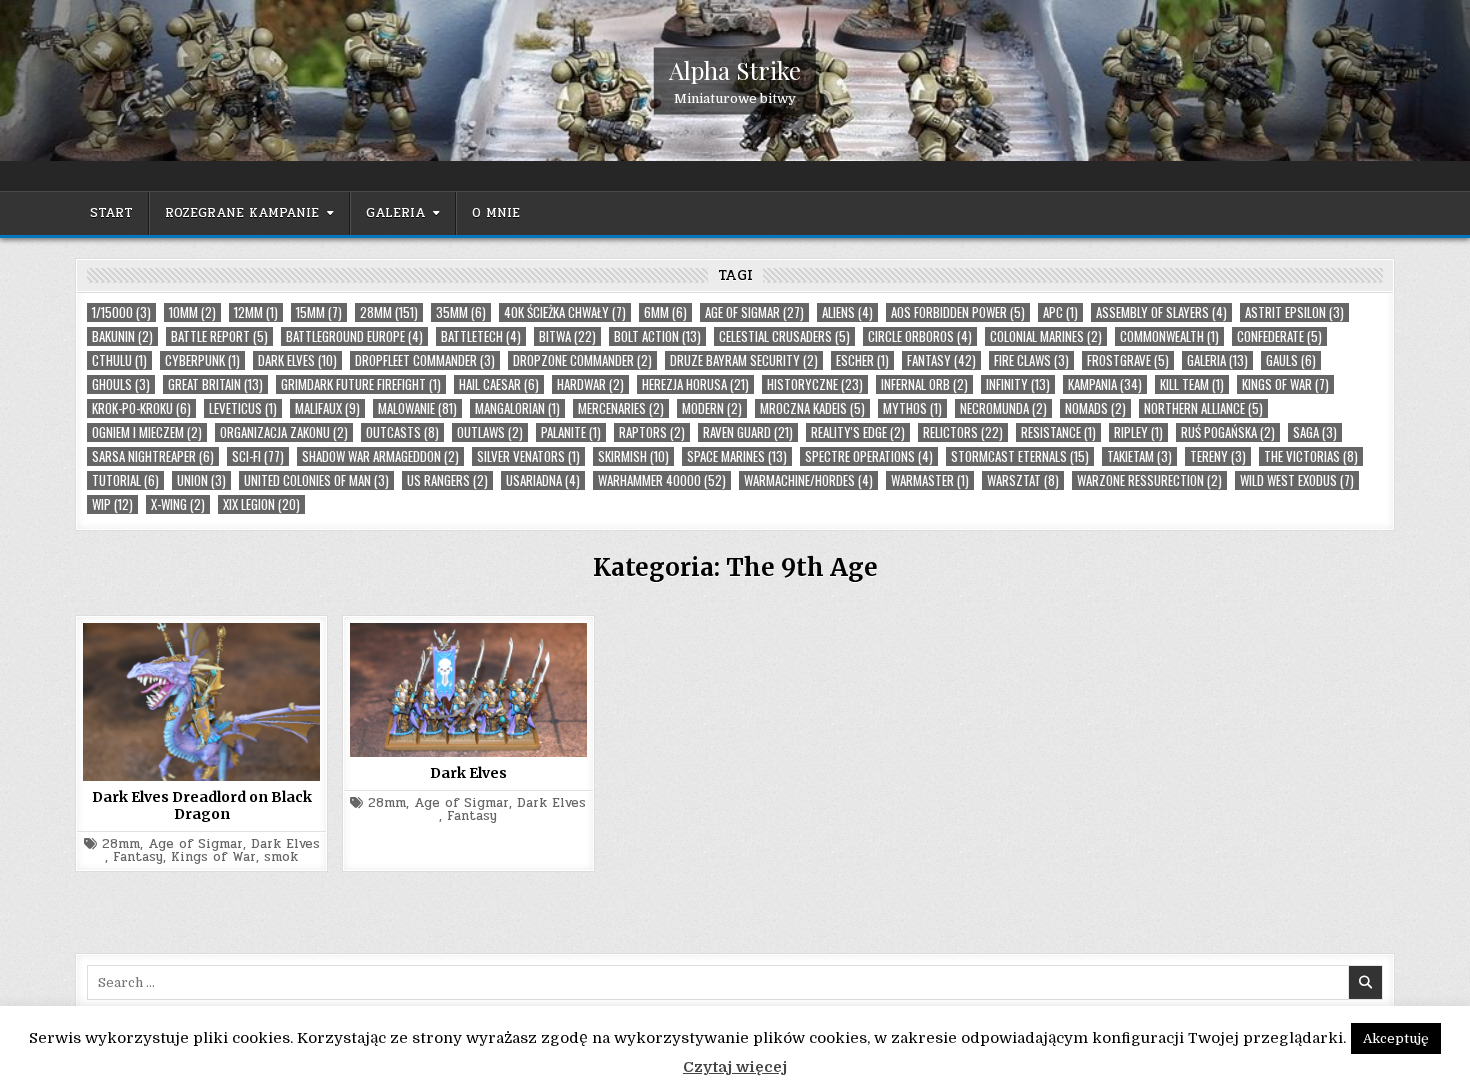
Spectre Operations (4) (869, 456)
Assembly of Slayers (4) (1161, 312)
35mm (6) (461, 312)
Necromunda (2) (1003, 408)
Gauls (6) (1291, 360)
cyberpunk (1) (202, 360)
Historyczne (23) (815, 384)
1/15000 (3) (121, 312)
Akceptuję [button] (1396, 1038)
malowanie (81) (417, 408)
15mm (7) (319, 312)
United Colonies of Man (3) (316, 480)
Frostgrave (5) (1128, 360)
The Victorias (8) (1311, 456)
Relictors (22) (963, 432)
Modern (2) (712, 408)
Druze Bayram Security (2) (744, 360)
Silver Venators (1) (528, 456)
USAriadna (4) (543, 480)
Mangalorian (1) (517, 408)
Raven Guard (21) (748, 432)
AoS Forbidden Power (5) (958, 312)
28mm (121, 844)
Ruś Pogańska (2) (1228, 432)
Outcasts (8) (402, 432)
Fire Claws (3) (1031, 360)
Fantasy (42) (941, 360)
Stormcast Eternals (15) (1020, 456)
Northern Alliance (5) (1203, 408)
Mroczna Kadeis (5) (812, 408)
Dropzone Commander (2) (582, 360)
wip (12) (112, 504)
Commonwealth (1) (1169, 336)
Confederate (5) (1279, 336)
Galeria (395, 213)
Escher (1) (862, 360)
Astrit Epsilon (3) (1294, 312)
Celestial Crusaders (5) (784, 336)
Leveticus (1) (243, 408)
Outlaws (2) (490, 432)
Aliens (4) (847, 312)
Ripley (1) (1138, 432)
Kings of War (213, 857)
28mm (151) (389, 312)
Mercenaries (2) (621, 408)
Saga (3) (1315, 432)
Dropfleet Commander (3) (425, 360)
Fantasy (138, 857)
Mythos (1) (912, 408)
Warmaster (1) (930, 480)
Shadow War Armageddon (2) (380, 456)
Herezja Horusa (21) (695, 384)
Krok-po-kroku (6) (141, 408)
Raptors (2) (652, 432)
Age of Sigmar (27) (754, 312)
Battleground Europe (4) (354, 336)
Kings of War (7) (1285, 384)
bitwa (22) (567, 336)
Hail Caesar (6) (499, 384)
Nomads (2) (1095, 408)
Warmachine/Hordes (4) (808, 480)
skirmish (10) (633, 456)
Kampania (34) (1105, 384)
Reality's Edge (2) (858, 432)
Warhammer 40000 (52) (662, 480)
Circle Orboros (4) (920, 336)
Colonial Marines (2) (1046, 336)
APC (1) (1060, 312)
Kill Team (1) (1192, 384)
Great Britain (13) (215, 384)
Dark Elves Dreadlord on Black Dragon (202, 805)
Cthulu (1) (119, 360)
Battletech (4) (481, 336)
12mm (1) (256, 312)
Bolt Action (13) (657, 336)
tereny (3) (1218, 456)
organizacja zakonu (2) (284, 432)
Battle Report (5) (219, 336)
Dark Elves (285, 844)
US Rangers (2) (447, 480)
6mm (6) (665, 312)
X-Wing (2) (178, 504)
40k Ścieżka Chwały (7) (565, 312)
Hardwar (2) (590, 384)
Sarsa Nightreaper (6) (153, 456)
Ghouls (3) (121, 384)
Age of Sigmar (195, 844)
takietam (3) (1139, 456)
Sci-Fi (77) (258, 456)
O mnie (496, 213)
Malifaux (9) (327, 408)
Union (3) (201, 480)
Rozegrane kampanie (242, 213)
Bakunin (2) (122, 336)
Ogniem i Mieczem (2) (147, 432)
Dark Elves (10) (297, 360)
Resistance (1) (1058, 432)
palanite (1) (571, 432)
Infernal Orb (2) (924, 384)
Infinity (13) (1018, 384)
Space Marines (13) (737, 456)
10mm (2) (192, 312)
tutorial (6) (125, 480)
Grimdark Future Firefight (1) (361, 384)
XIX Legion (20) (261, 504)
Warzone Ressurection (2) (1149, 480)
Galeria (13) (1217, 360)
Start (111, 213)
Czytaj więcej (735, 1067)
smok (281, 857)
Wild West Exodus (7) (1297, 480)
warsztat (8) (1023, 480)
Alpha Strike (735, 69)
